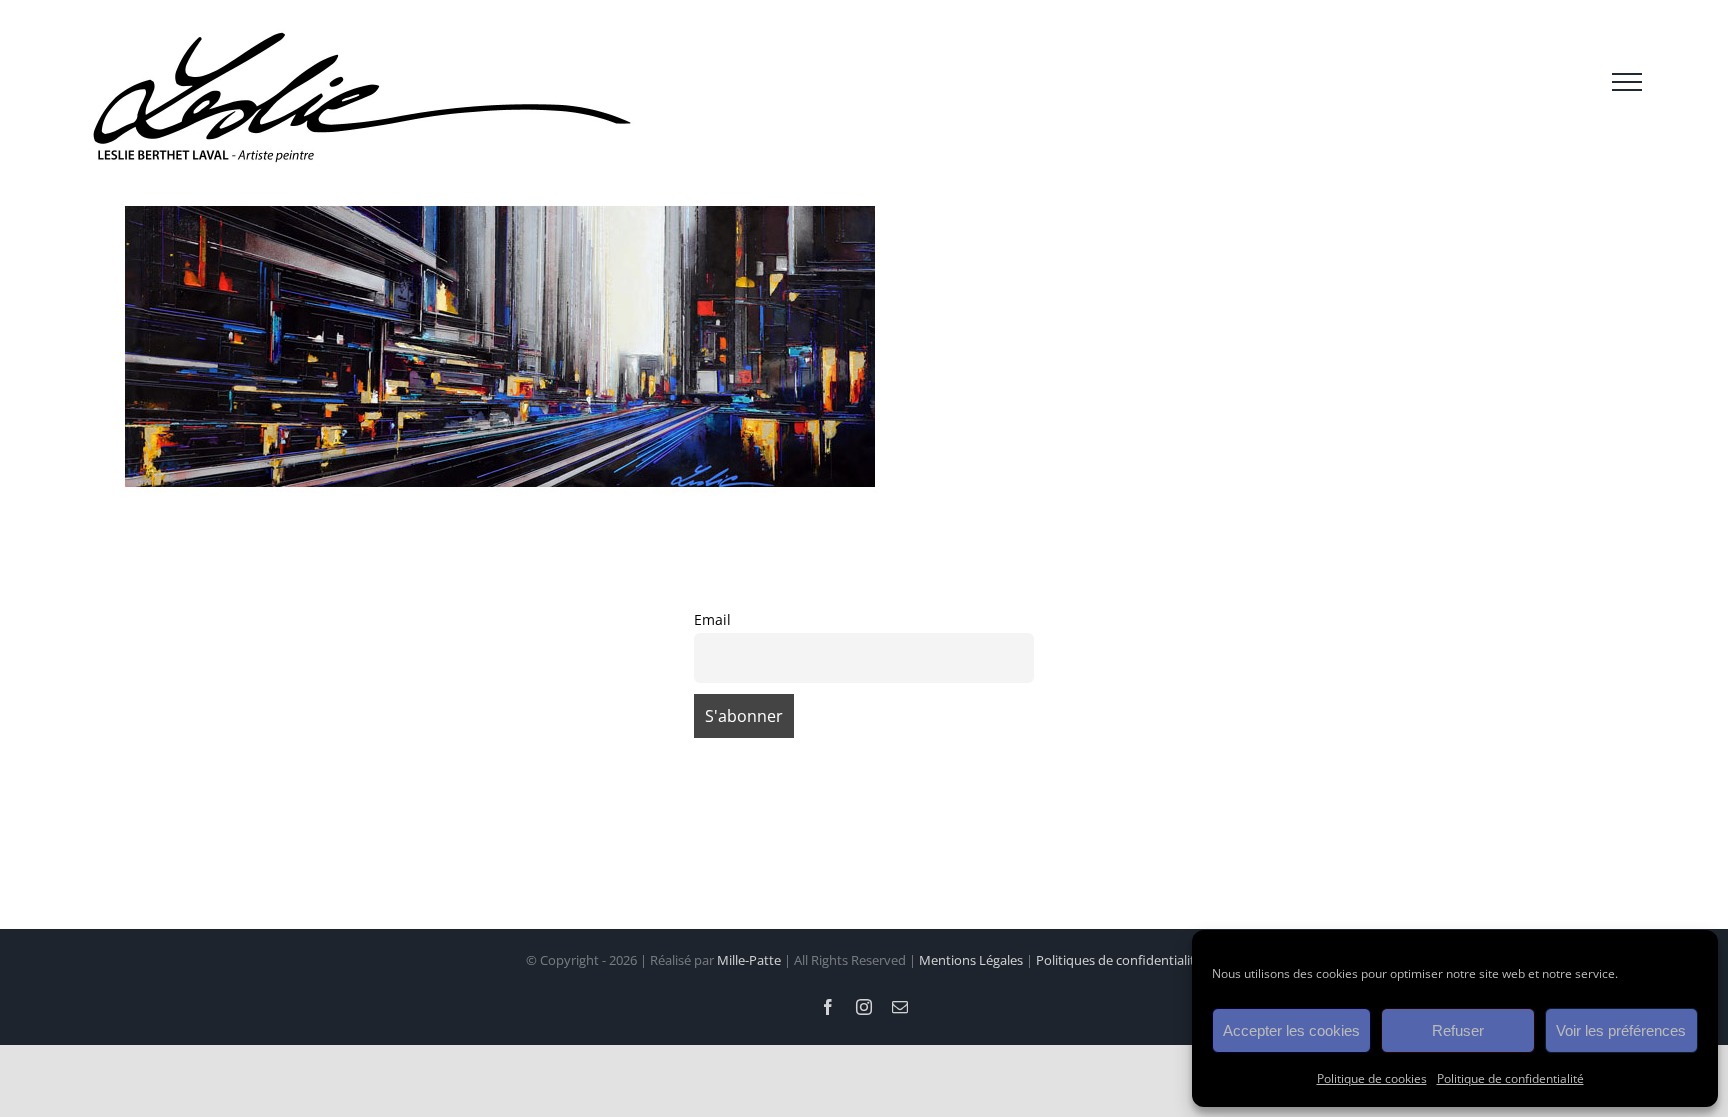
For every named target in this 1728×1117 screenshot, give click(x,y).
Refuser (1458, 1030)
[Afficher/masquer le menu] (1627, 82)
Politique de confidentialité (1510, 1078)
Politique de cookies (1372, 1078)
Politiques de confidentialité (1119, 960)
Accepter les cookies (1291, 1030)
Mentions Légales (971, 960)
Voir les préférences (1621, 1030)
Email (712, 619)
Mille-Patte (749, 960)
